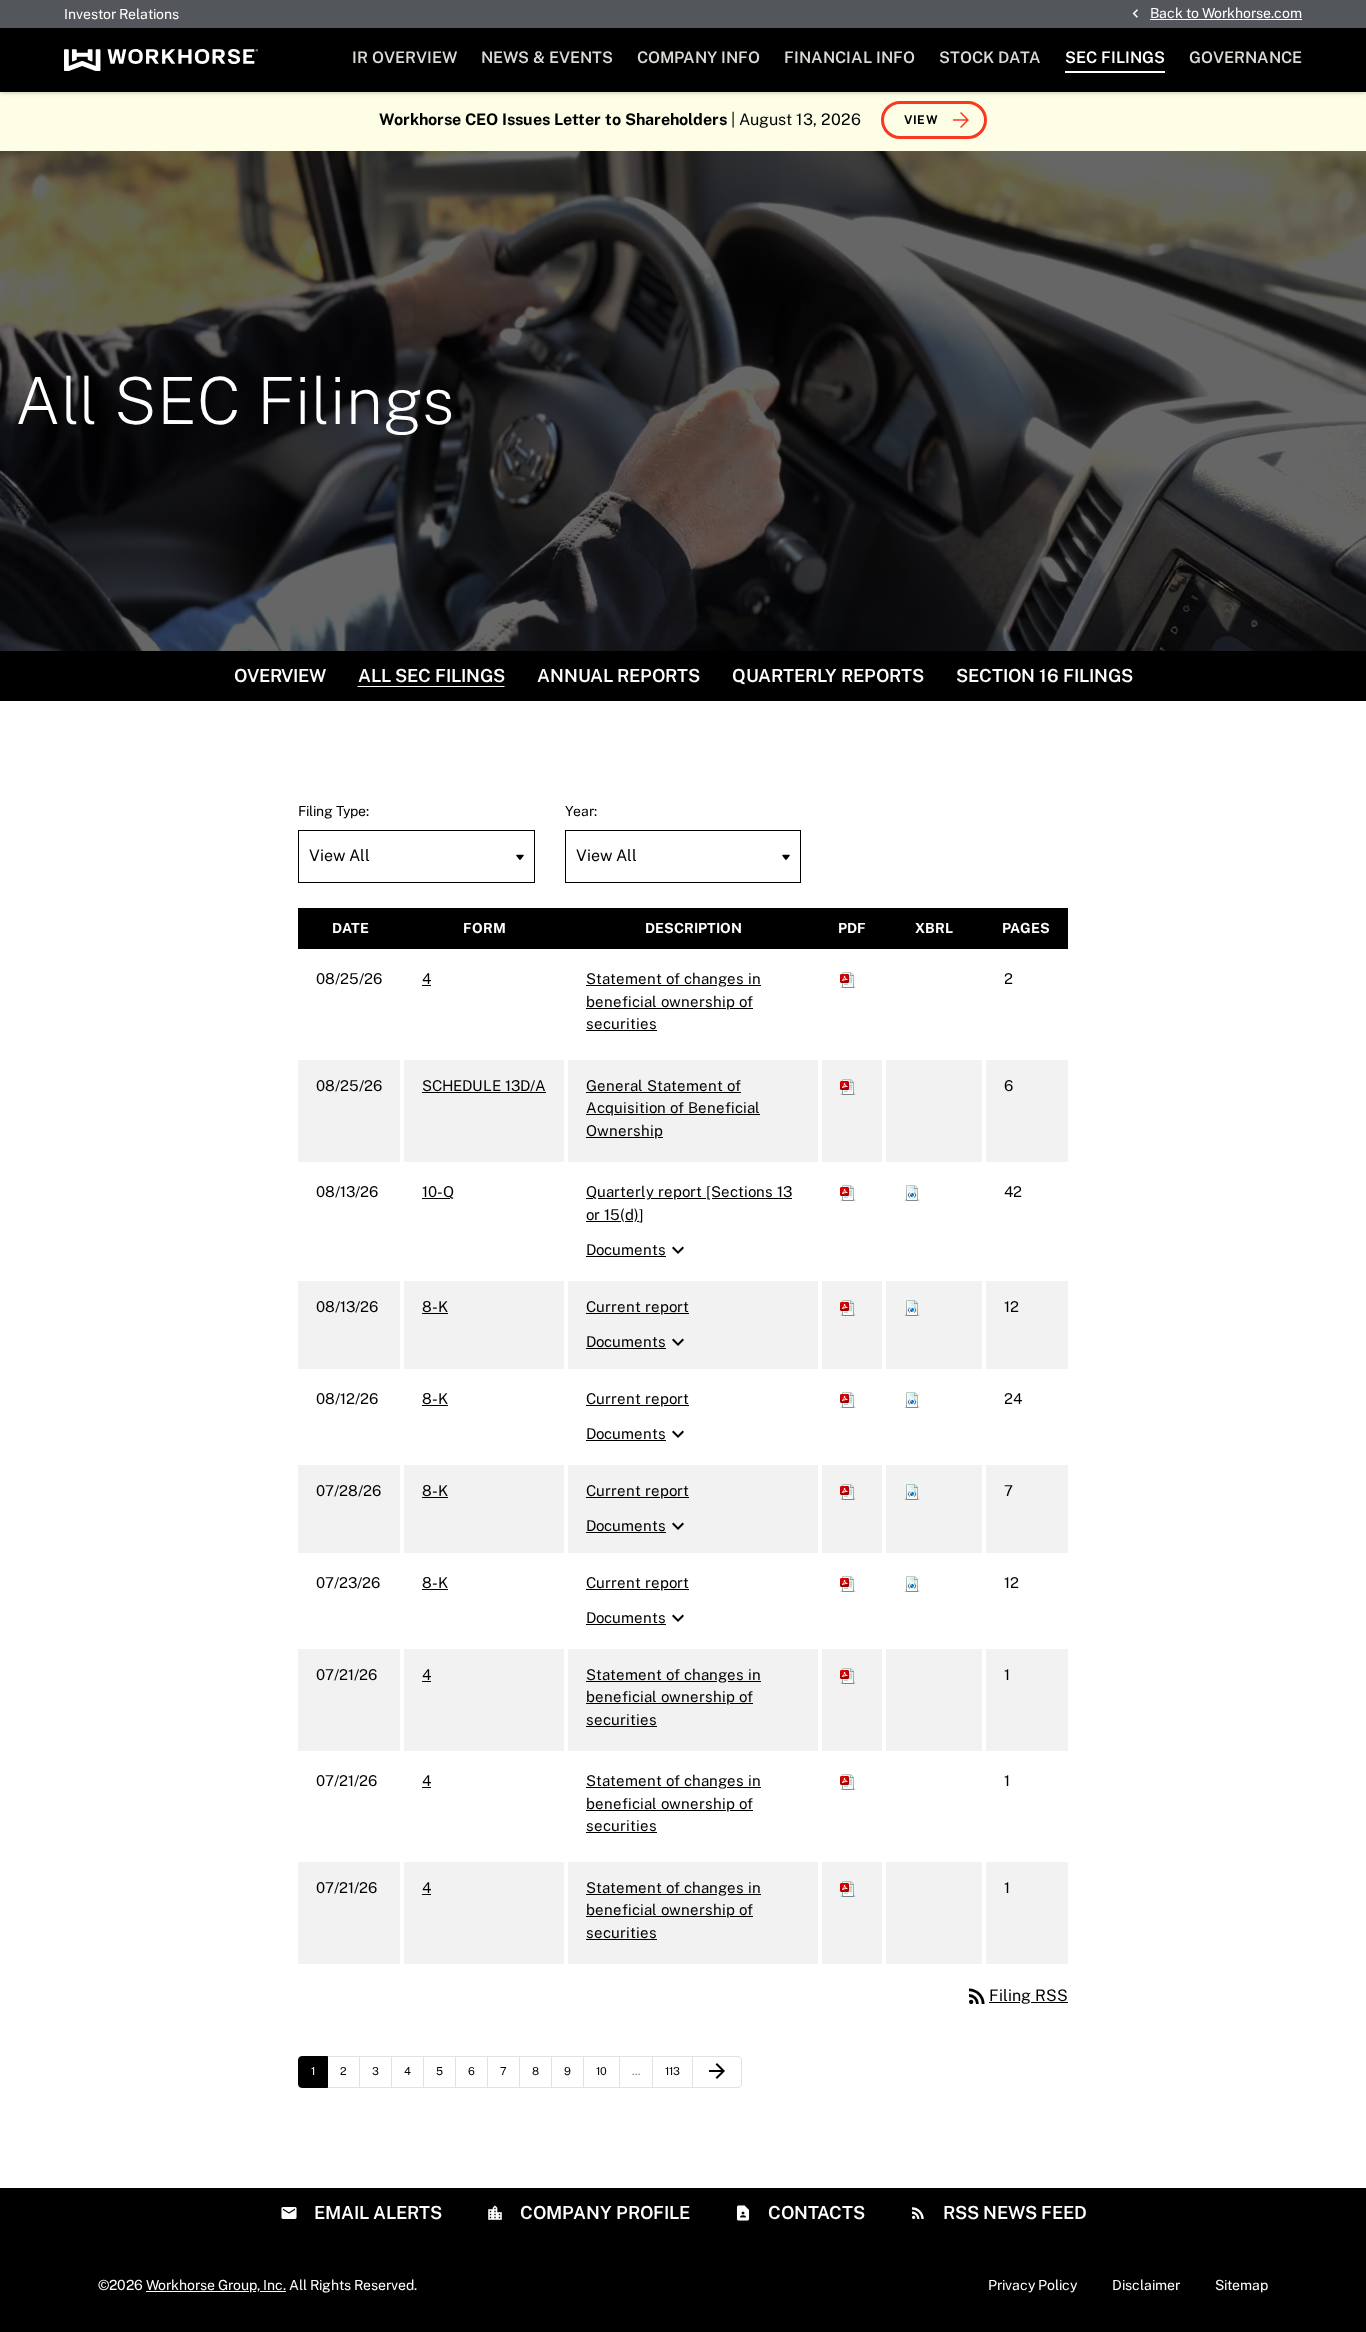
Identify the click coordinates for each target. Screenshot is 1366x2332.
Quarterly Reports (828, 675)
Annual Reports (618, 675)
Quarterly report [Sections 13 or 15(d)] (689, 1203)
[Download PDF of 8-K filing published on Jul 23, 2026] (848, 1582)
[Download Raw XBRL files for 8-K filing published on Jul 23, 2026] (912, 1582)
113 (677, 2070)
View (921, 120)
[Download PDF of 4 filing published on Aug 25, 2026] (848, 978)
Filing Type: (333, 811)
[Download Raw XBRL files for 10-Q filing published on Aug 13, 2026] (912, 1191)
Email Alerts (376, 2212)
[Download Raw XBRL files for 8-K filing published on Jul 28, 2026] (912, 1490)
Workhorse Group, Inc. (216, 2285)
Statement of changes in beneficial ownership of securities (673, 1001)
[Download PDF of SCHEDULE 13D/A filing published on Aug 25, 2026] (848, 1085)
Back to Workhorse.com (1226, 13)
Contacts (814, 2212)
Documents (638, 1250)
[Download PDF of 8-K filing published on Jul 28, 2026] (848, 1490)
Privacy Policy (1032, 2285)
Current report (637, 1306)
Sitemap (1241, 2285)
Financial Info (849, 57)
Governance (1245, 57)
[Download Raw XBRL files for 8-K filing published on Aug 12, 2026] (912, 1398)
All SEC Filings (431, 675)
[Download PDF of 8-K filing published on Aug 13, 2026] (848, 1306)
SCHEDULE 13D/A (484, 1085)
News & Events (547, 57)
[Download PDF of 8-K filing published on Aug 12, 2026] (848, 1398)
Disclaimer (1146, 2285)
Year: (581, 811)
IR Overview (404, 57)
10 (607, 2070)
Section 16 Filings (1044, 675)
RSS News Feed (1013, 2212)
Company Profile (603, 2212)
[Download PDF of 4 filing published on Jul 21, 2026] (848, 1674)
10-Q (438, 1191)
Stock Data (990, 57)
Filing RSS (1016, 1995)
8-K (435, 1306)
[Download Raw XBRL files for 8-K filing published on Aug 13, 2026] (912, 1306)
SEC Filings (1115, 57)
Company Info (698, 57)
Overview (280, 675)
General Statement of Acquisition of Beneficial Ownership (673, 1108)
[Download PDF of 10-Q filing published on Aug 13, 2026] (848, 1191)
